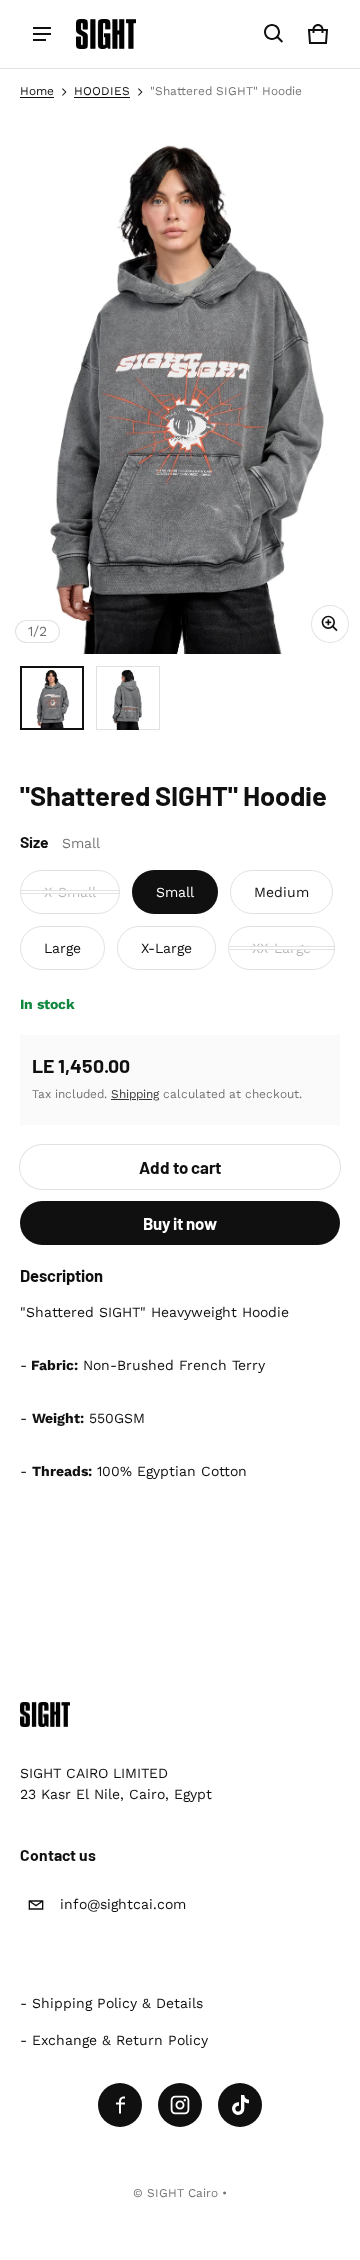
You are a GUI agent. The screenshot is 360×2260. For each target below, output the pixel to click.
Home (37, 91)
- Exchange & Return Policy (114, 2040)
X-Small (70, 892)
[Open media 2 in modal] (180, 384)
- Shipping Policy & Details (111, 2003)
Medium (281, 892)
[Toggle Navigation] (42, 34)
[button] (274, 34)
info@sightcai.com (123, 1904)
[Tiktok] (240, 2105)
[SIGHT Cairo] (106, 34)
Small (175, 892)
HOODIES (102, 91)
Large (62, 948)
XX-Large (281, 948)
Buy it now (180, 1223)
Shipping (135, 1094)
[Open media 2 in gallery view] (128, 698)
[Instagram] (180, 2105)
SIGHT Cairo (182, 2193)
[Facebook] (120, 2105)
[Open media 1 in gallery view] (52, 698)
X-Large (166, 948)
